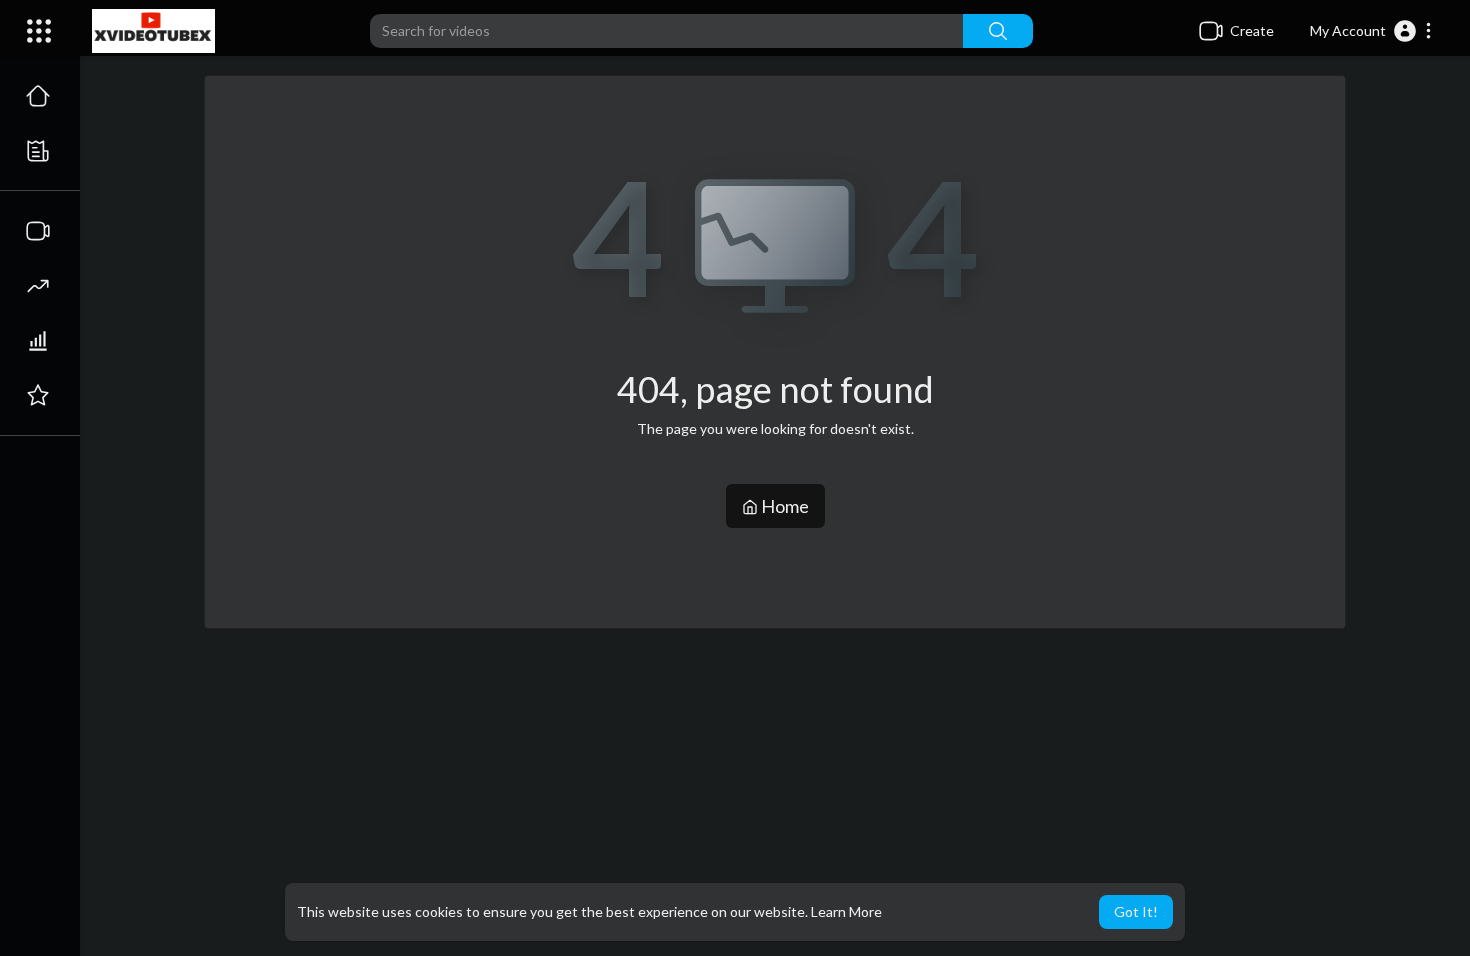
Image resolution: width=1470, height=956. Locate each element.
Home (783, 506)
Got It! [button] (1136, 911)
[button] (1371, 31)
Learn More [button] (846, 911)
